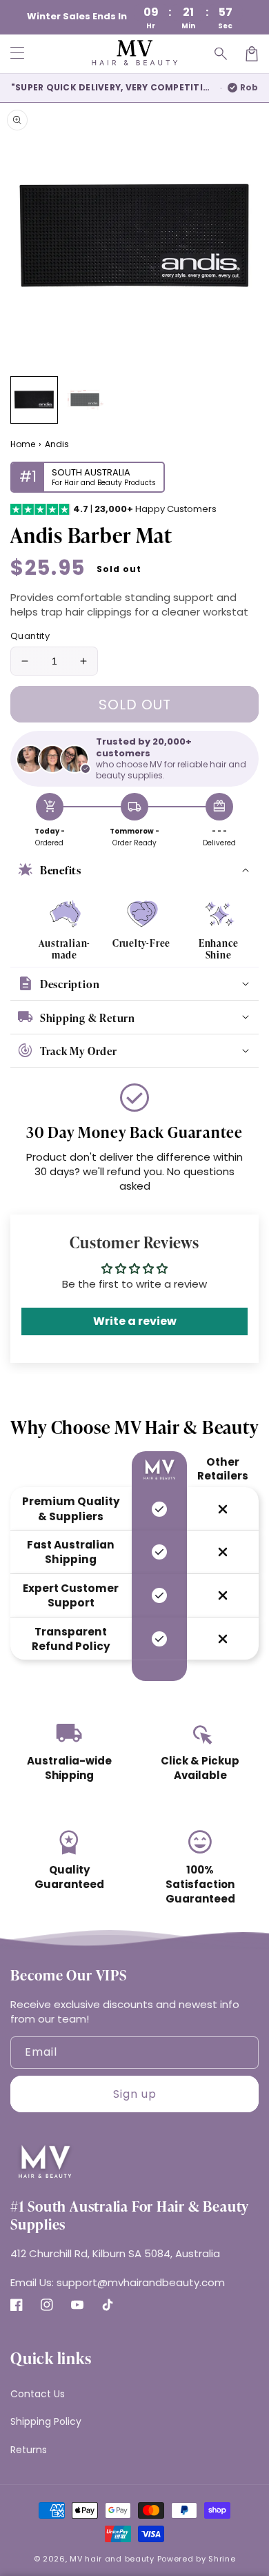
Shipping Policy (46, 2421)
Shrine (222, 2559)
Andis (57, 444)
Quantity (30, 636)
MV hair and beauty (112, 2559)
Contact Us (38, 2394)
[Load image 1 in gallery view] (34, 400)
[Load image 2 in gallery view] (85, 400)
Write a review (135, 1321)
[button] (221, 54)
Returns (29, 2450)
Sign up (135, 2094)
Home (23, 444)
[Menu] (17, 54)
